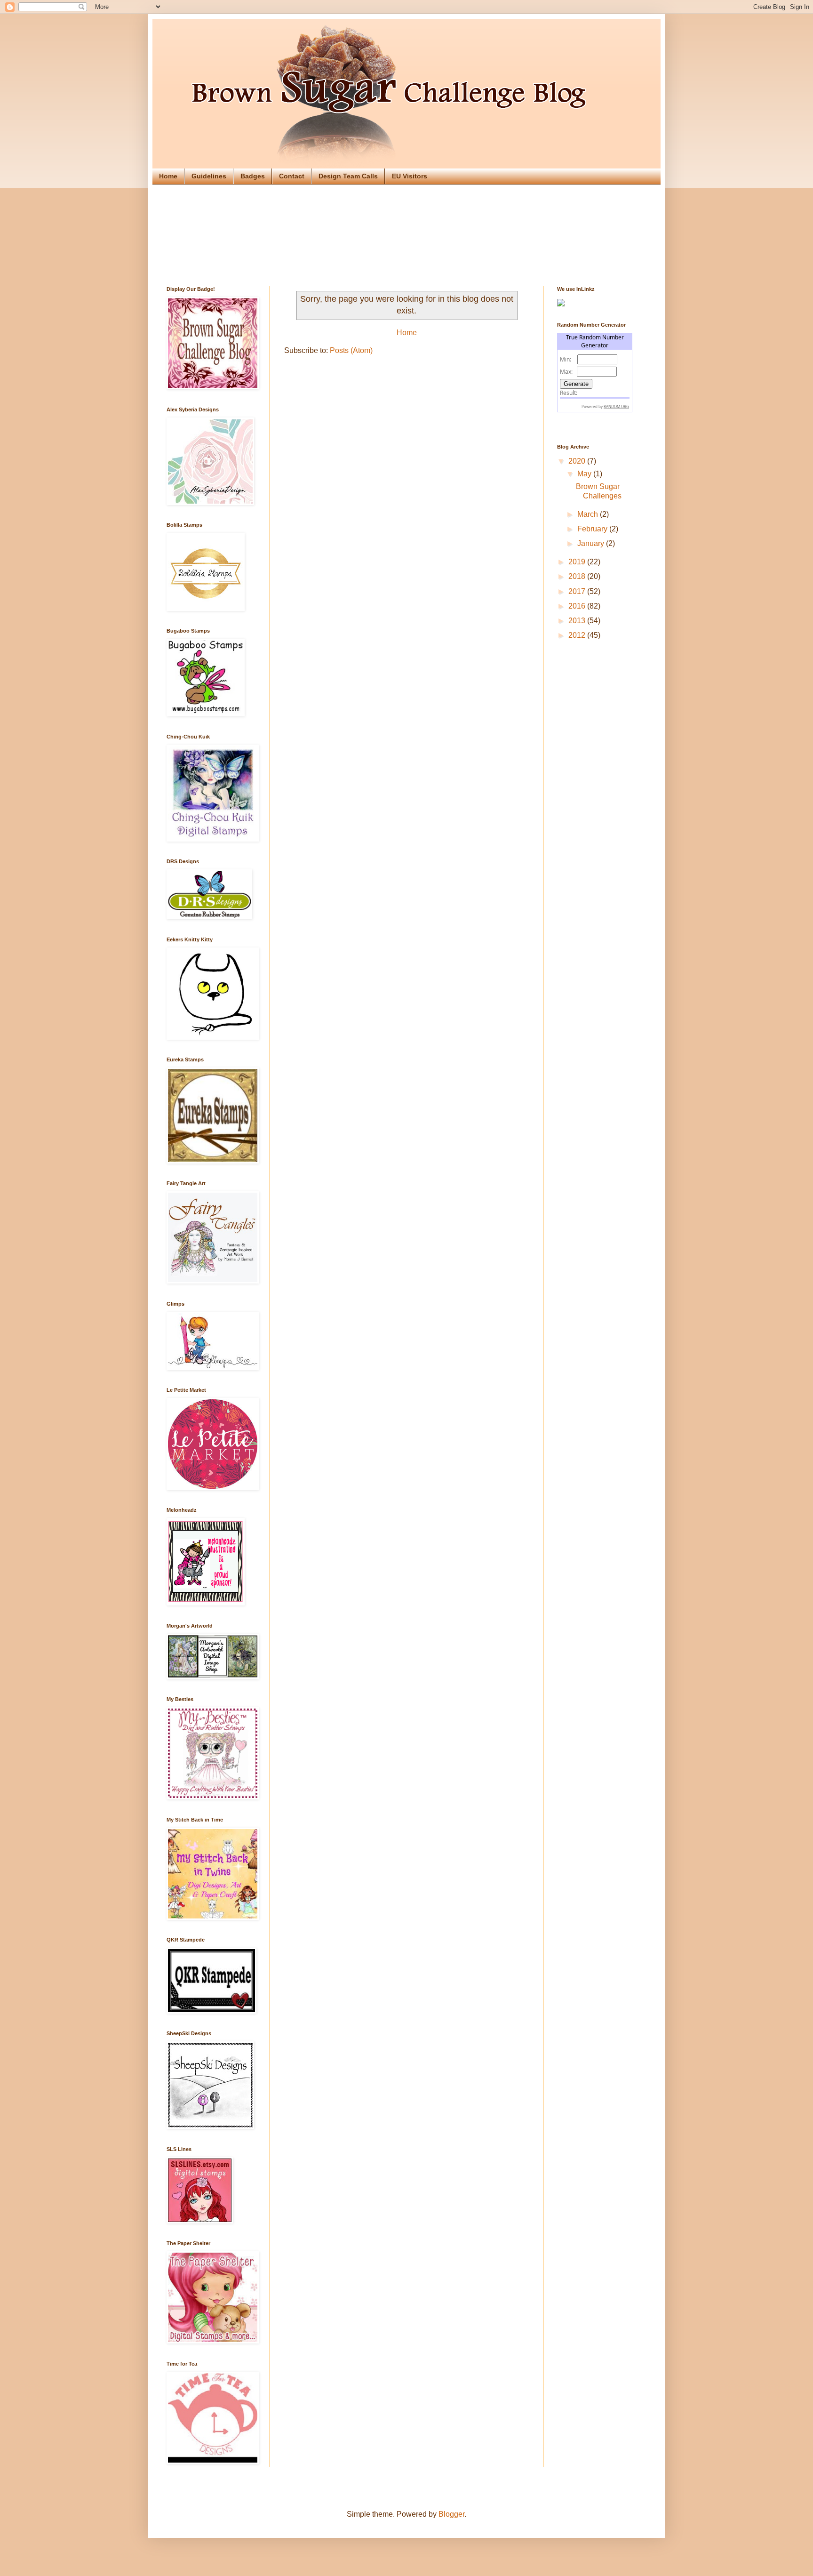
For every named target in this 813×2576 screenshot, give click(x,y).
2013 (578, 621)
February (593, 529)
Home (168, 176)
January (592, 543)
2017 (578, 591)
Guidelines (209, 176)
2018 (578, 576)
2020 (578, 461)
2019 (578, 562)
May (585, 474)
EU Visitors (410, 176)
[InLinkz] (561, 302)
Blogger (451, 2514)
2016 (578, 606)
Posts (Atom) (351, 350)
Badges (253, 176)
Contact (292, 176)
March (589, 514)
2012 (578, 635)
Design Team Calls (348, 176)
